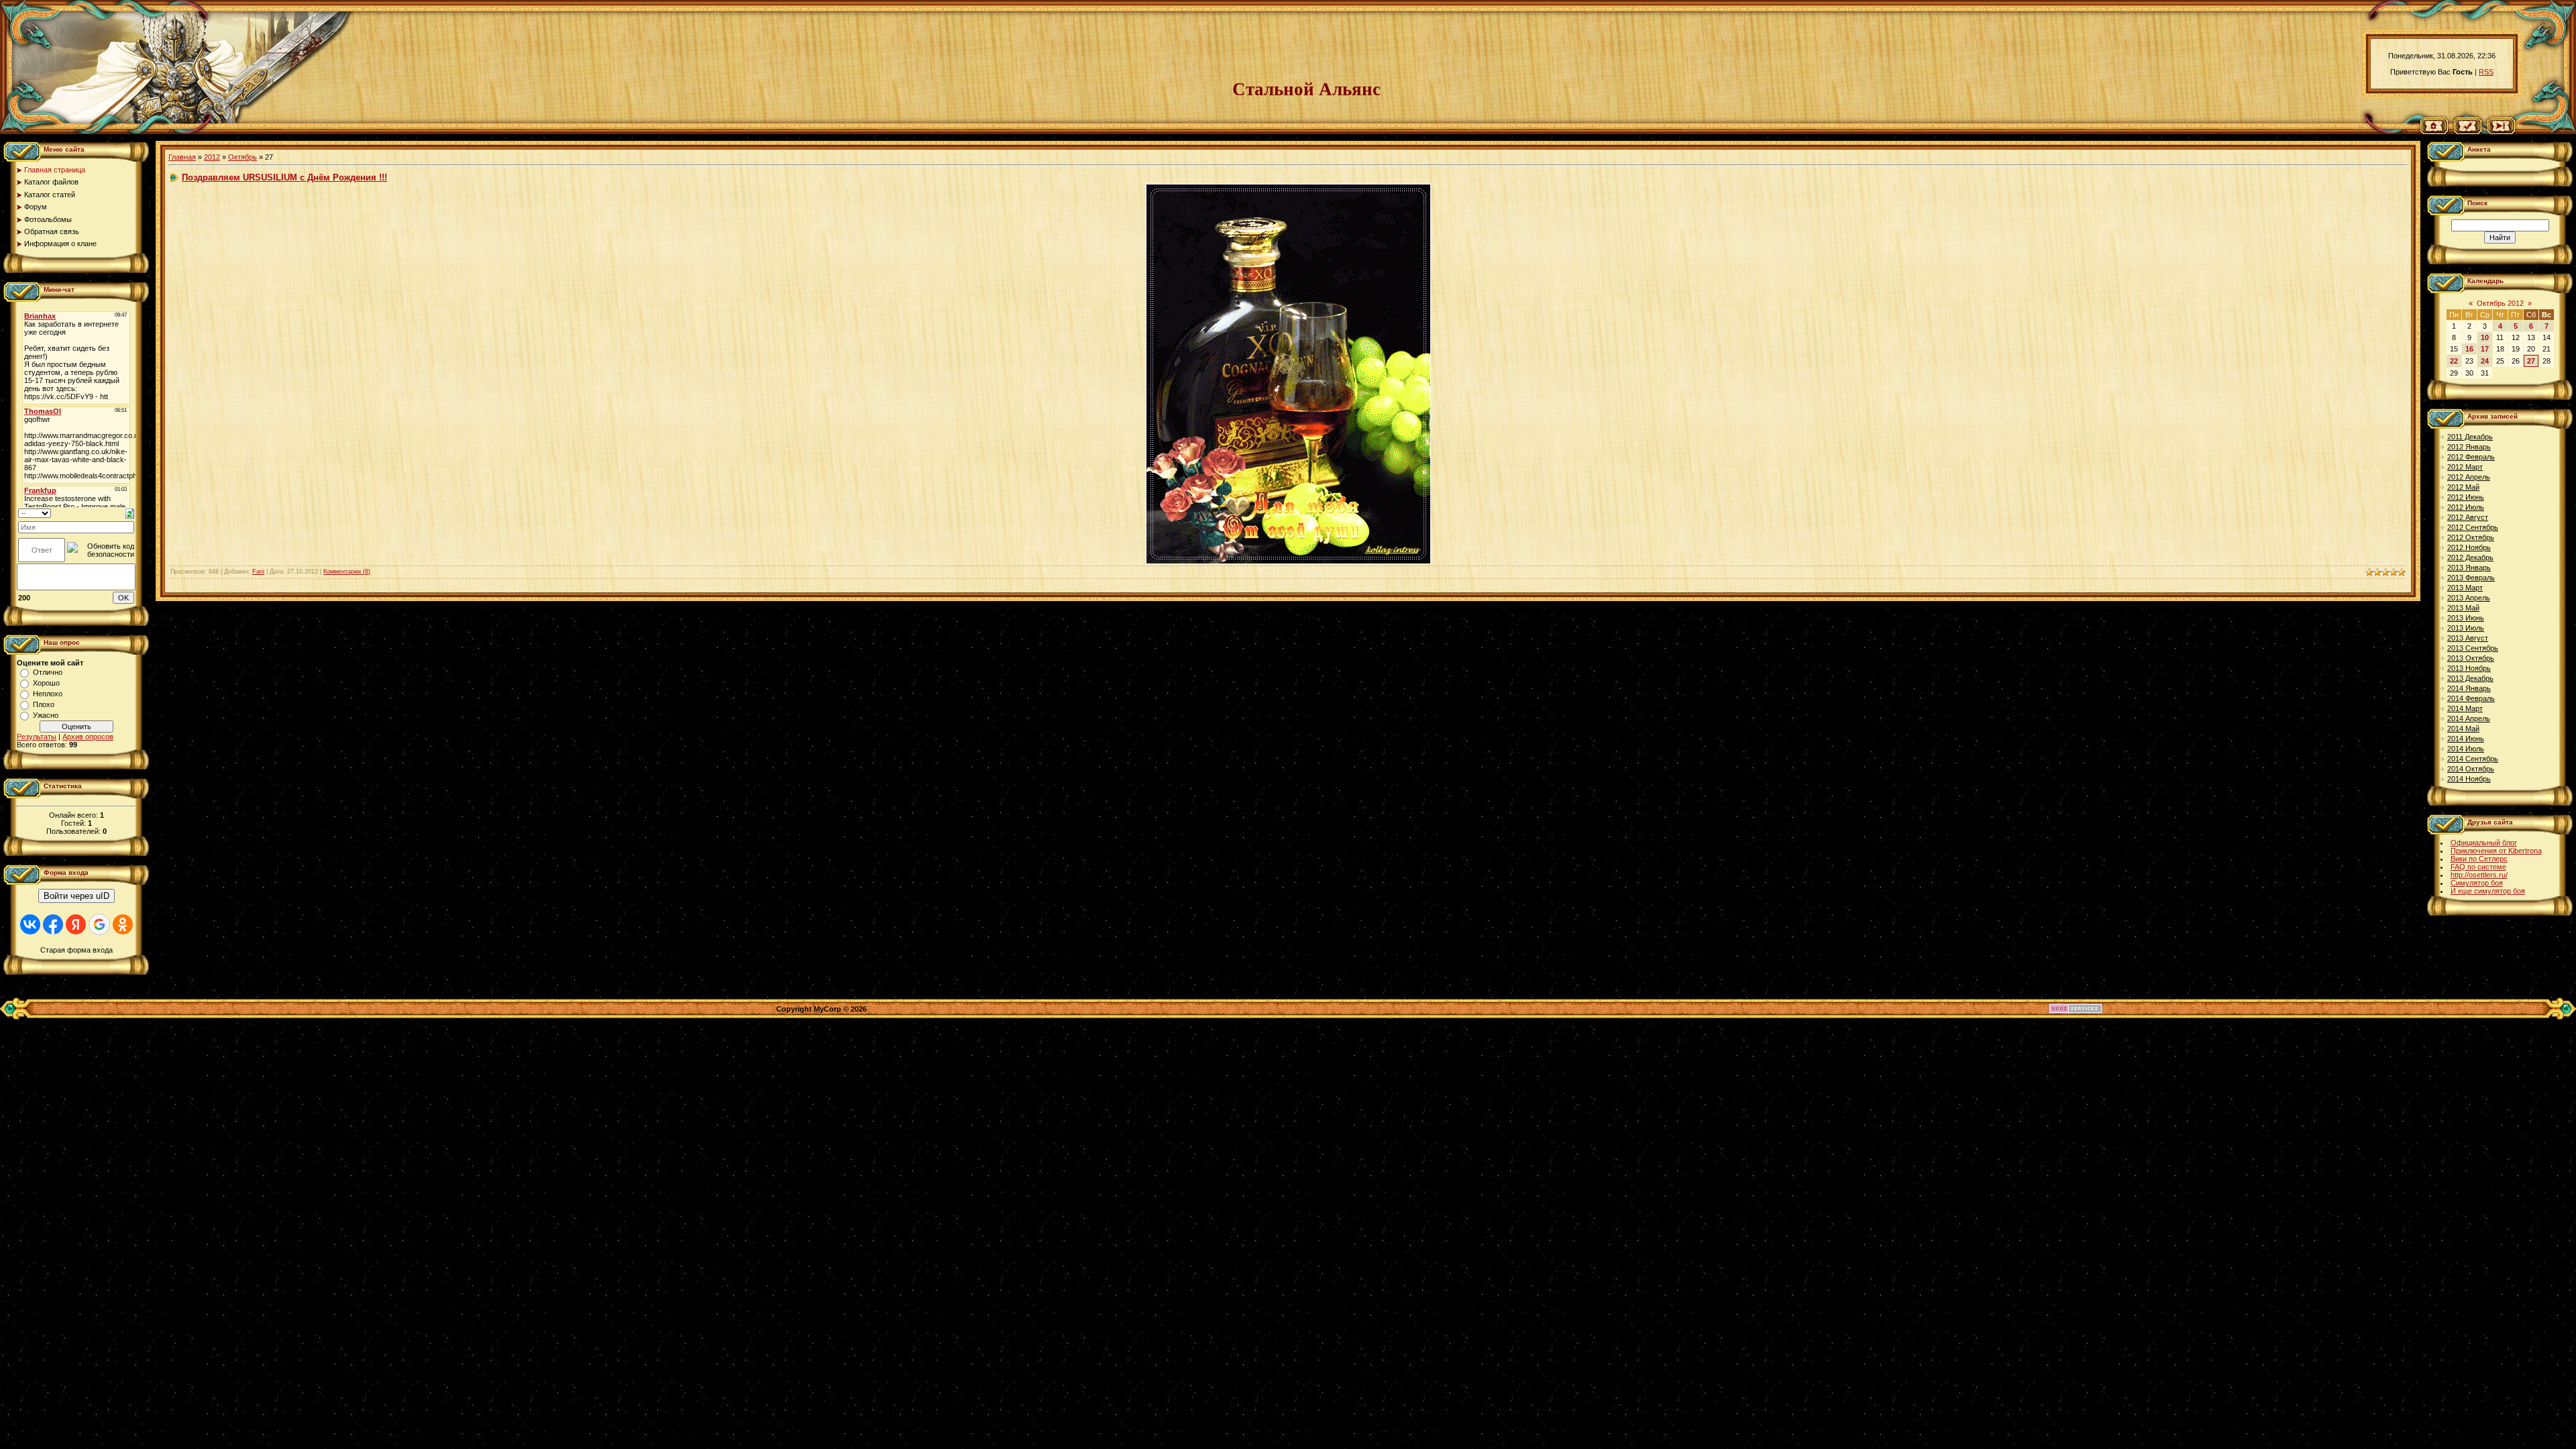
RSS (2486, 72)
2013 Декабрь (2470, 678)
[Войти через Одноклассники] (123, 924)
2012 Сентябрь (2473, 527)
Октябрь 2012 (2500, 303)
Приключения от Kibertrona (2496, 851)
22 (2454, 361)
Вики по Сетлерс (2479, 859)
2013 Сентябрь (2473, 648)
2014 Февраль (2471, 698)
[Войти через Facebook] (53, 924)
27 (2531, 361)
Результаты (37, 737)
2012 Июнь (2466, 497)
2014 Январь (2469, 688)
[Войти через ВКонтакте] (30, 924)
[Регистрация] (2468, 131)
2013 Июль (2466, 628)
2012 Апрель (2469, 477)
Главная (182, 157)
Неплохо (48, 694)
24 (2485, 361)
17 (2485, 349)
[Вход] (2501, 131)
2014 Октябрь (2471, 769)
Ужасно (46, 715)
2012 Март (2465, 467)
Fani (258, 572)
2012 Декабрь (2470, 557)
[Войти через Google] (99, 924)
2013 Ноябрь (2469, 668)
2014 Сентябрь (2473, 759)
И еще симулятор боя (2488, 891)
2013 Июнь (2466, 618)
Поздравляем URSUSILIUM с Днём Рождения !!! (284, 177)
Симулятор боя (2477, 883)
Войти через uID (76, 896)
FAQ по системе (2478, 867)
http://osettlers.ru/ (2479, 875)
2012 (212, 157)
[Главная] (2434, 131)
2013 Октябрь (2471, 658)
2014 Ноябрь (2469, 779)
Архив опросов (88, 737)
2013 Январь (2469, 568)
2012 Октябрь (2471, 537)
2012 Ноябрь (2469, 547)
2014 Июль (2466, 749)
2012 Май (2463, 487)
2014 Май (2463, 729)
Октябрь (243, 157)
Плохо (44, 704)
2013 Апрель (2469, 598)
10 (2485, 337)
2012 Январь (2469, 447)
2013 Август (2468, 638)
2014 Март (2465, 708)
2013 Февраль (2471, 578)
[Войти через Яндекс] (76, 924)
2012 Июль (2466, 507)
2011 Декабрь (2470, 437)
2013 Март (2465, 588)
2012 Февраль (2471, 457)
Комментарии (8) (347, 572)
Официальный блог (2484, 843)
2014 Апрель (2469, 718)
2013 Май (2463, 608)
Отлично (48, 672)
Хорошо (46, 683)
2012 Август (2468, 517)
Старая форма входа (76, 950)
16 (2469, 349)
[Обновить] (130, 513)
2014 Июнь (2466, 739)
